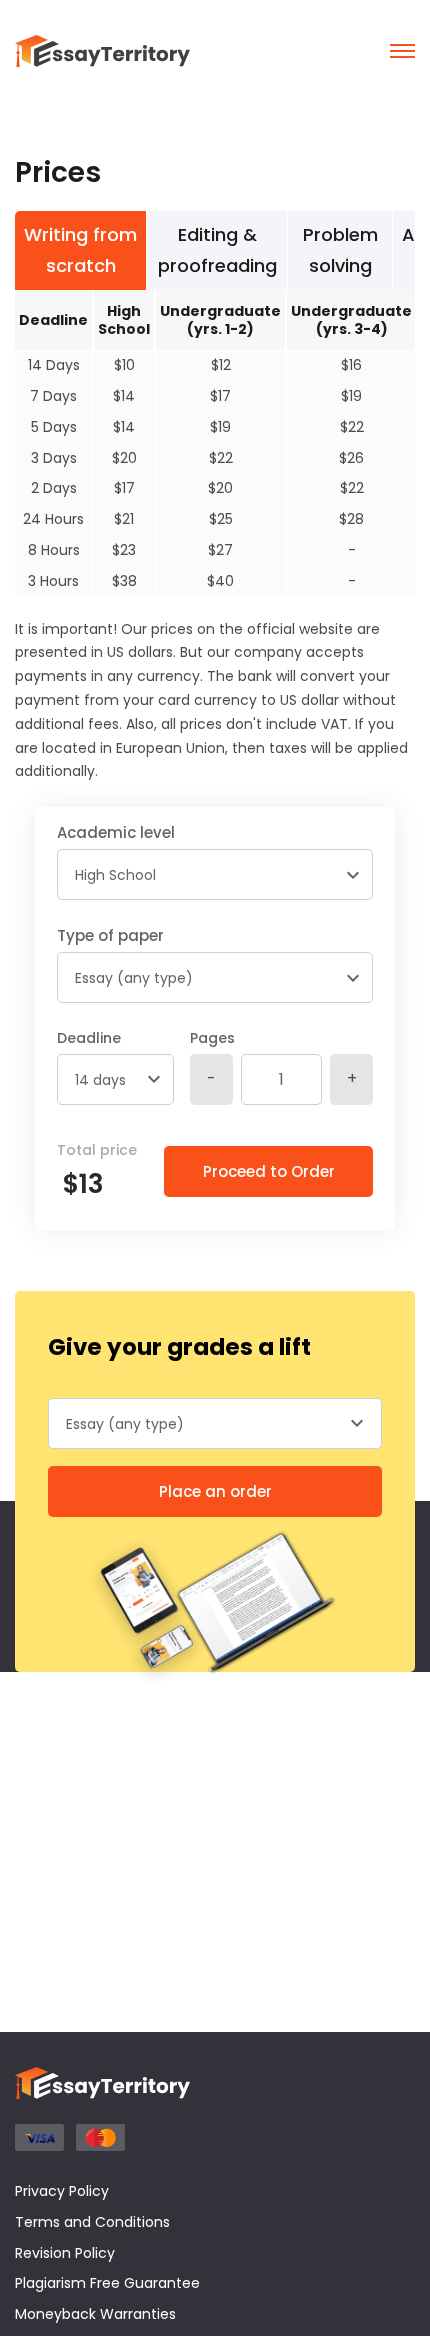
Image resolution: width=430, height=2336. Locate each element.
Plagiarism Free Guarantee (107, 2283)
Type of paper (110, 935)
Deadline (89, 1038)
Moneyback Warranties (95, 2314)
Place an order (215, 1491)
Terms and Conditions (92, 2222)
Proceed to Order (269, 1171)
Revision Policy (65, 2253)
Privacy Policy (62, 2191)
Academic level (116, 832)
